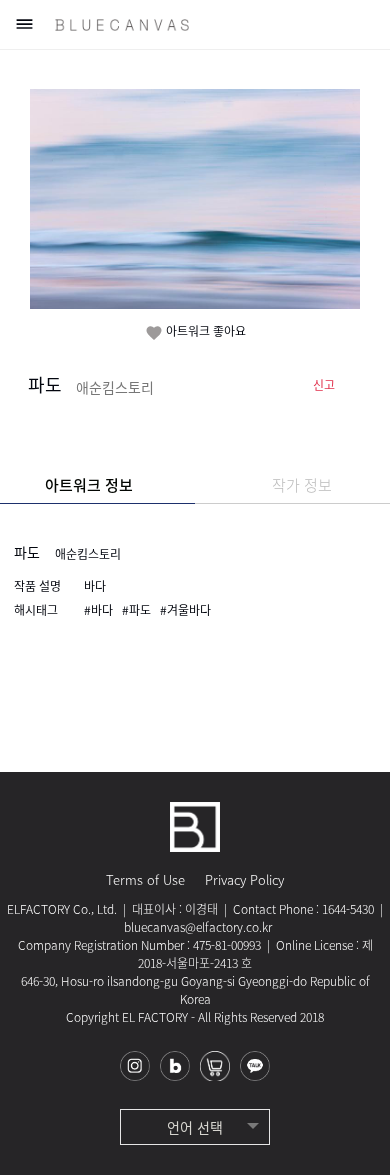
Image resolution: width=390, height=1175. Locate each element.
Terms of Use (145, 879)
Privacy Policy (244, 879)
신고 (324, 385)
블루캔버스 (122, 25)
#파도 (136, 610)
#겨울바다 (185, 610)
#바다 (98, 610)
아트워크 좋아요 (195, 332)
